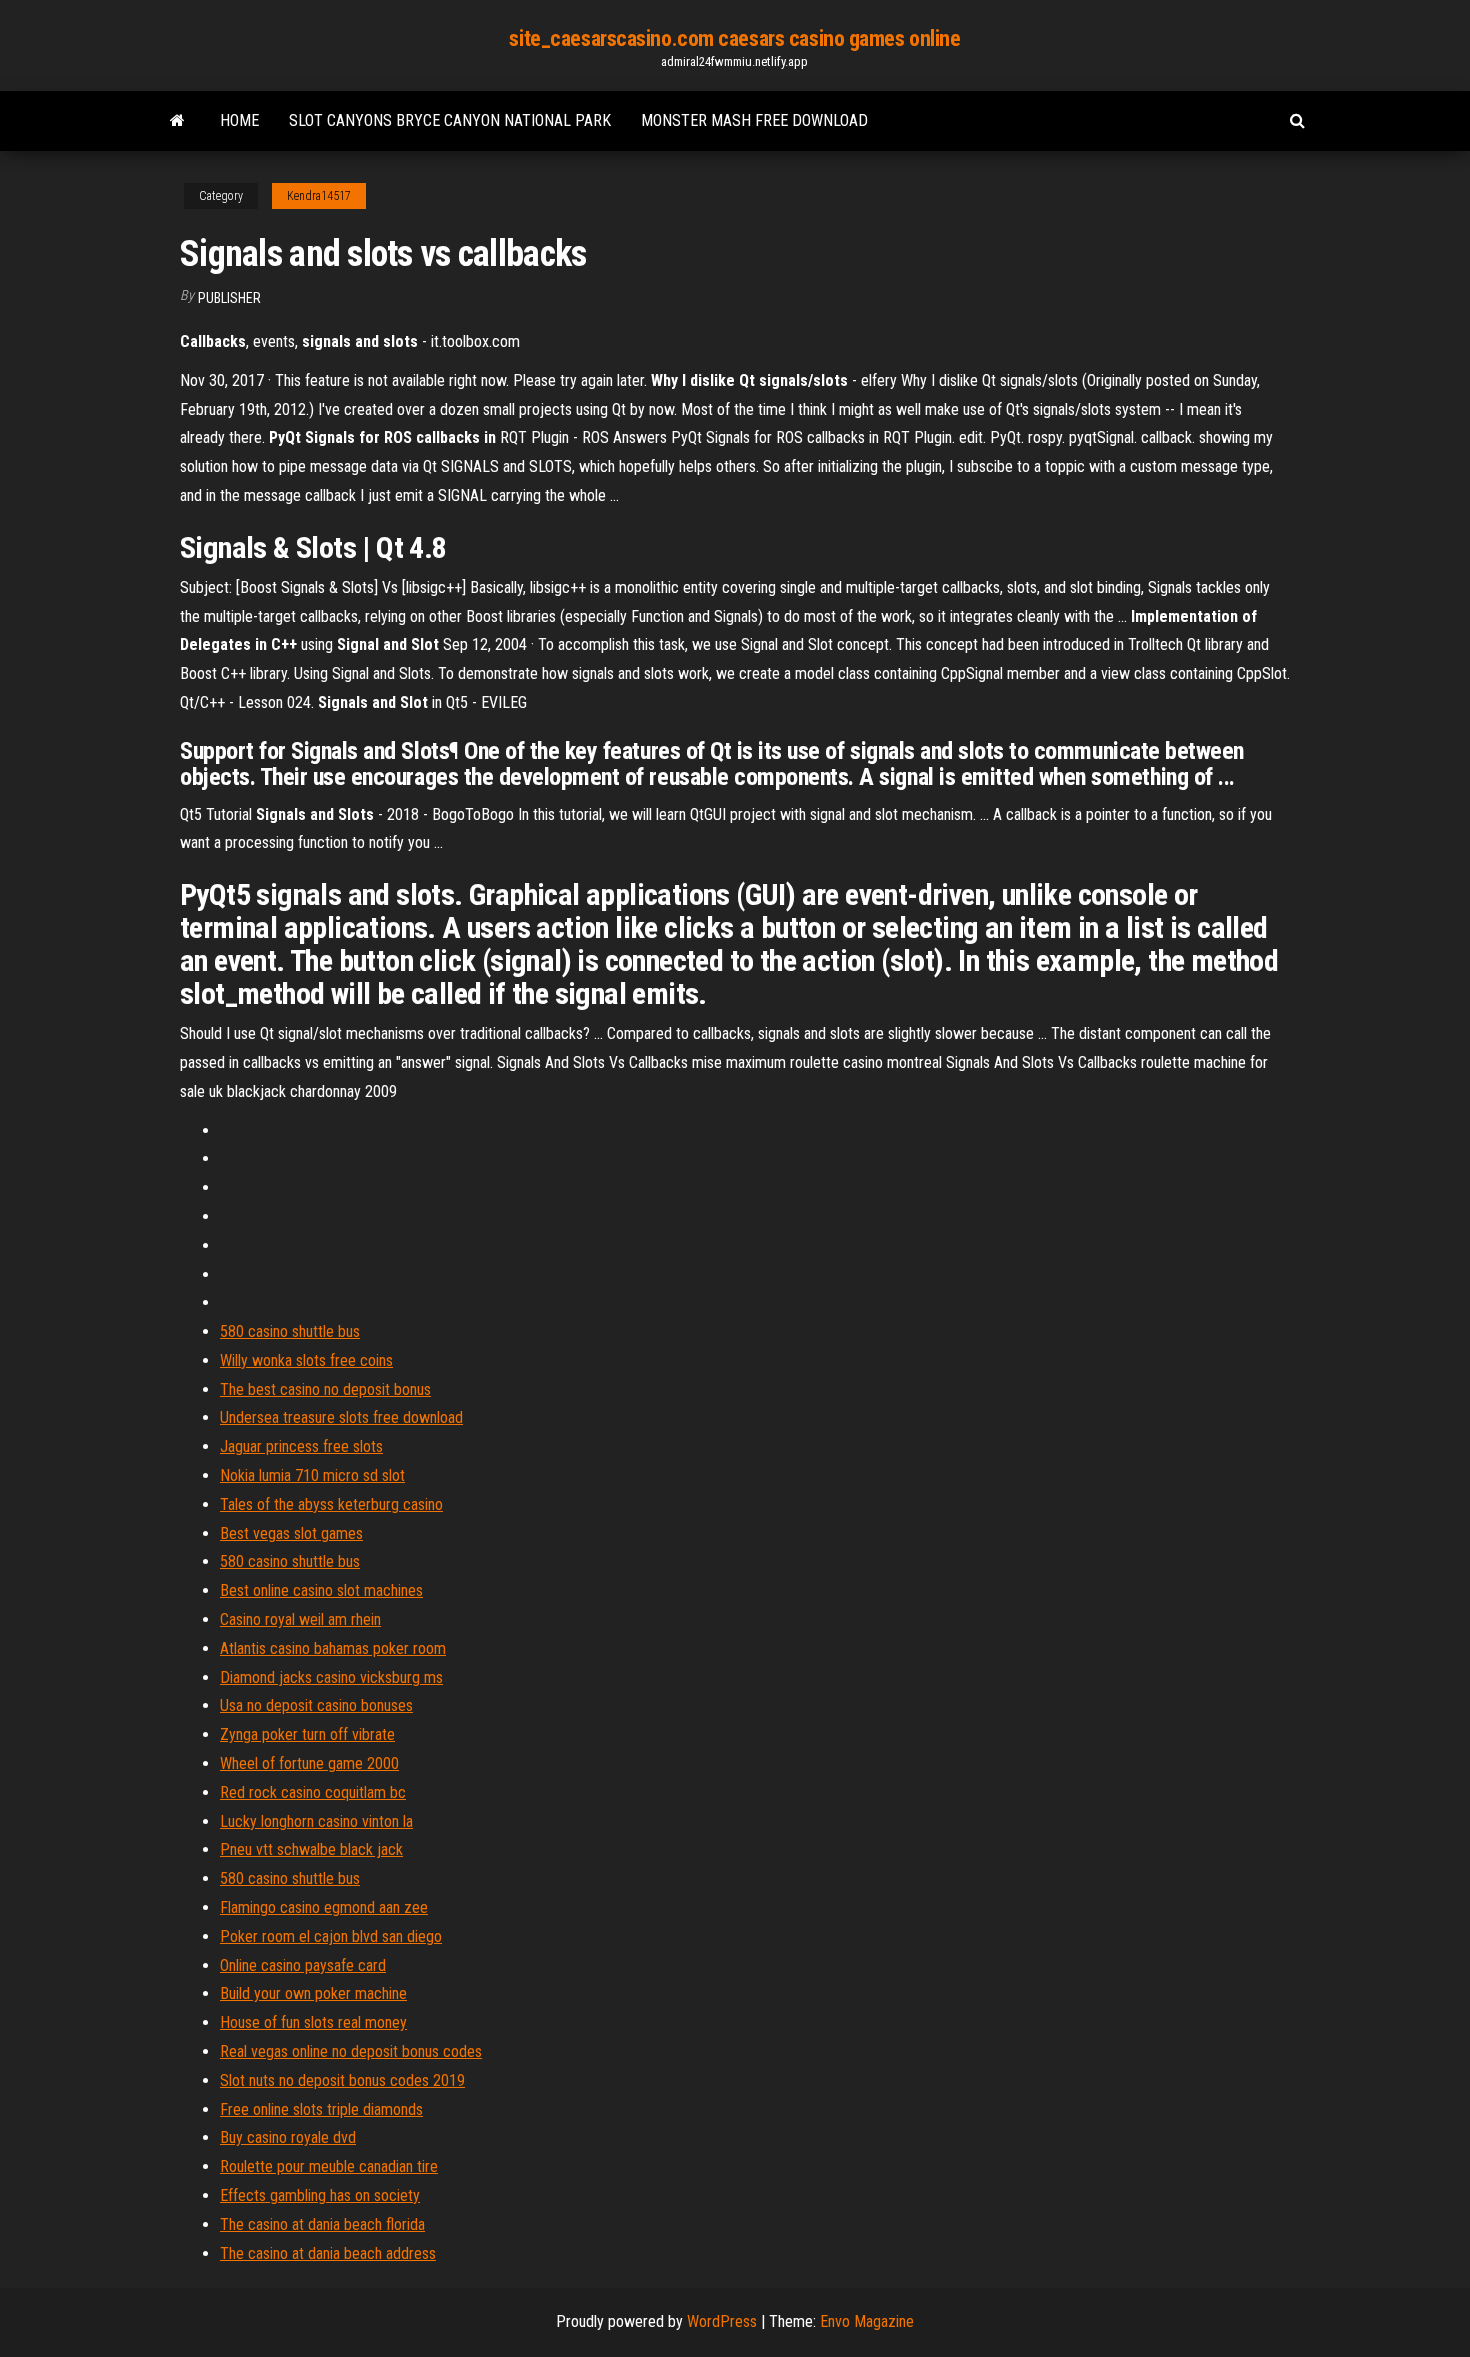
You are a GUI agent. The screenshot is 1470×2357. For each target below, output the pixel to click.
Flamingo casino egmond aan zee (324, 1907)
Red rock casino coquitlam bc (313, 1792)
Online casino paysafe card (303, 1965)
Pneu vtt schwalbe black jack (311, 1849)
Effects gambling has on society (320, 2195)
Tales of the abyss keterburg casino (331, 1504)
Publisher (229, 298)
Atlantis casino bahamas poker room (333, 1648)
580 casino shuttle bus (290, 1331)
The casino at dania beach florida (322, 2224)
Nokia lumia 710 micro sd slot (312, 1475)
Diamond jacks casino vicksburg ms (331, 1677)
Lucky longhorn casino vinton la (316, 1821)
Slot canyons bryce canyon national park (450, 120)
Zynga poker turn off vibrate (307, 1734)
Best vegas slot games (291, 1533)
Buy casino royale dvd (288, 2137)
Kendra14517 (319, 196)
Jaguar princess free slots (301, 1446)
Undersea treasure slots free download (341, 1417)
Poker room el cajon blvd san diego (331, 1936)
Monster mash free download (754, 120)
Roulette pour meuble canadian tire (329, 2166)
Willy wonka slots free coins (306, 1360)
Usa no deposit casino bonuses (316, 1705)
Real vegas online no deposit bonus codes (351, 2051)
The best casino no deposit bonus (325, 1389)
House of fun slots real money (313, 2022)
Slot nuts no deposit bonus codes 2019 (342, 2080)
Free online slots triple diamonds (321, 2109)
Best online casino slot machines (321, 1590)
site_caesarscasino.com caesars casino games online (734, 38)
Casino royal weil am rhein (300, 1619)
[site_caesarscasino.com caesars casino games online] (177, 121)
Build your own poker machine (313, 1993)
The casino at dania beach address (328, 2253)
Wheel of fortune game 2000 (309, 1763)
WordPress (722, 2321)
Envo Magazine (867, 2321)
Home (239, 120)
